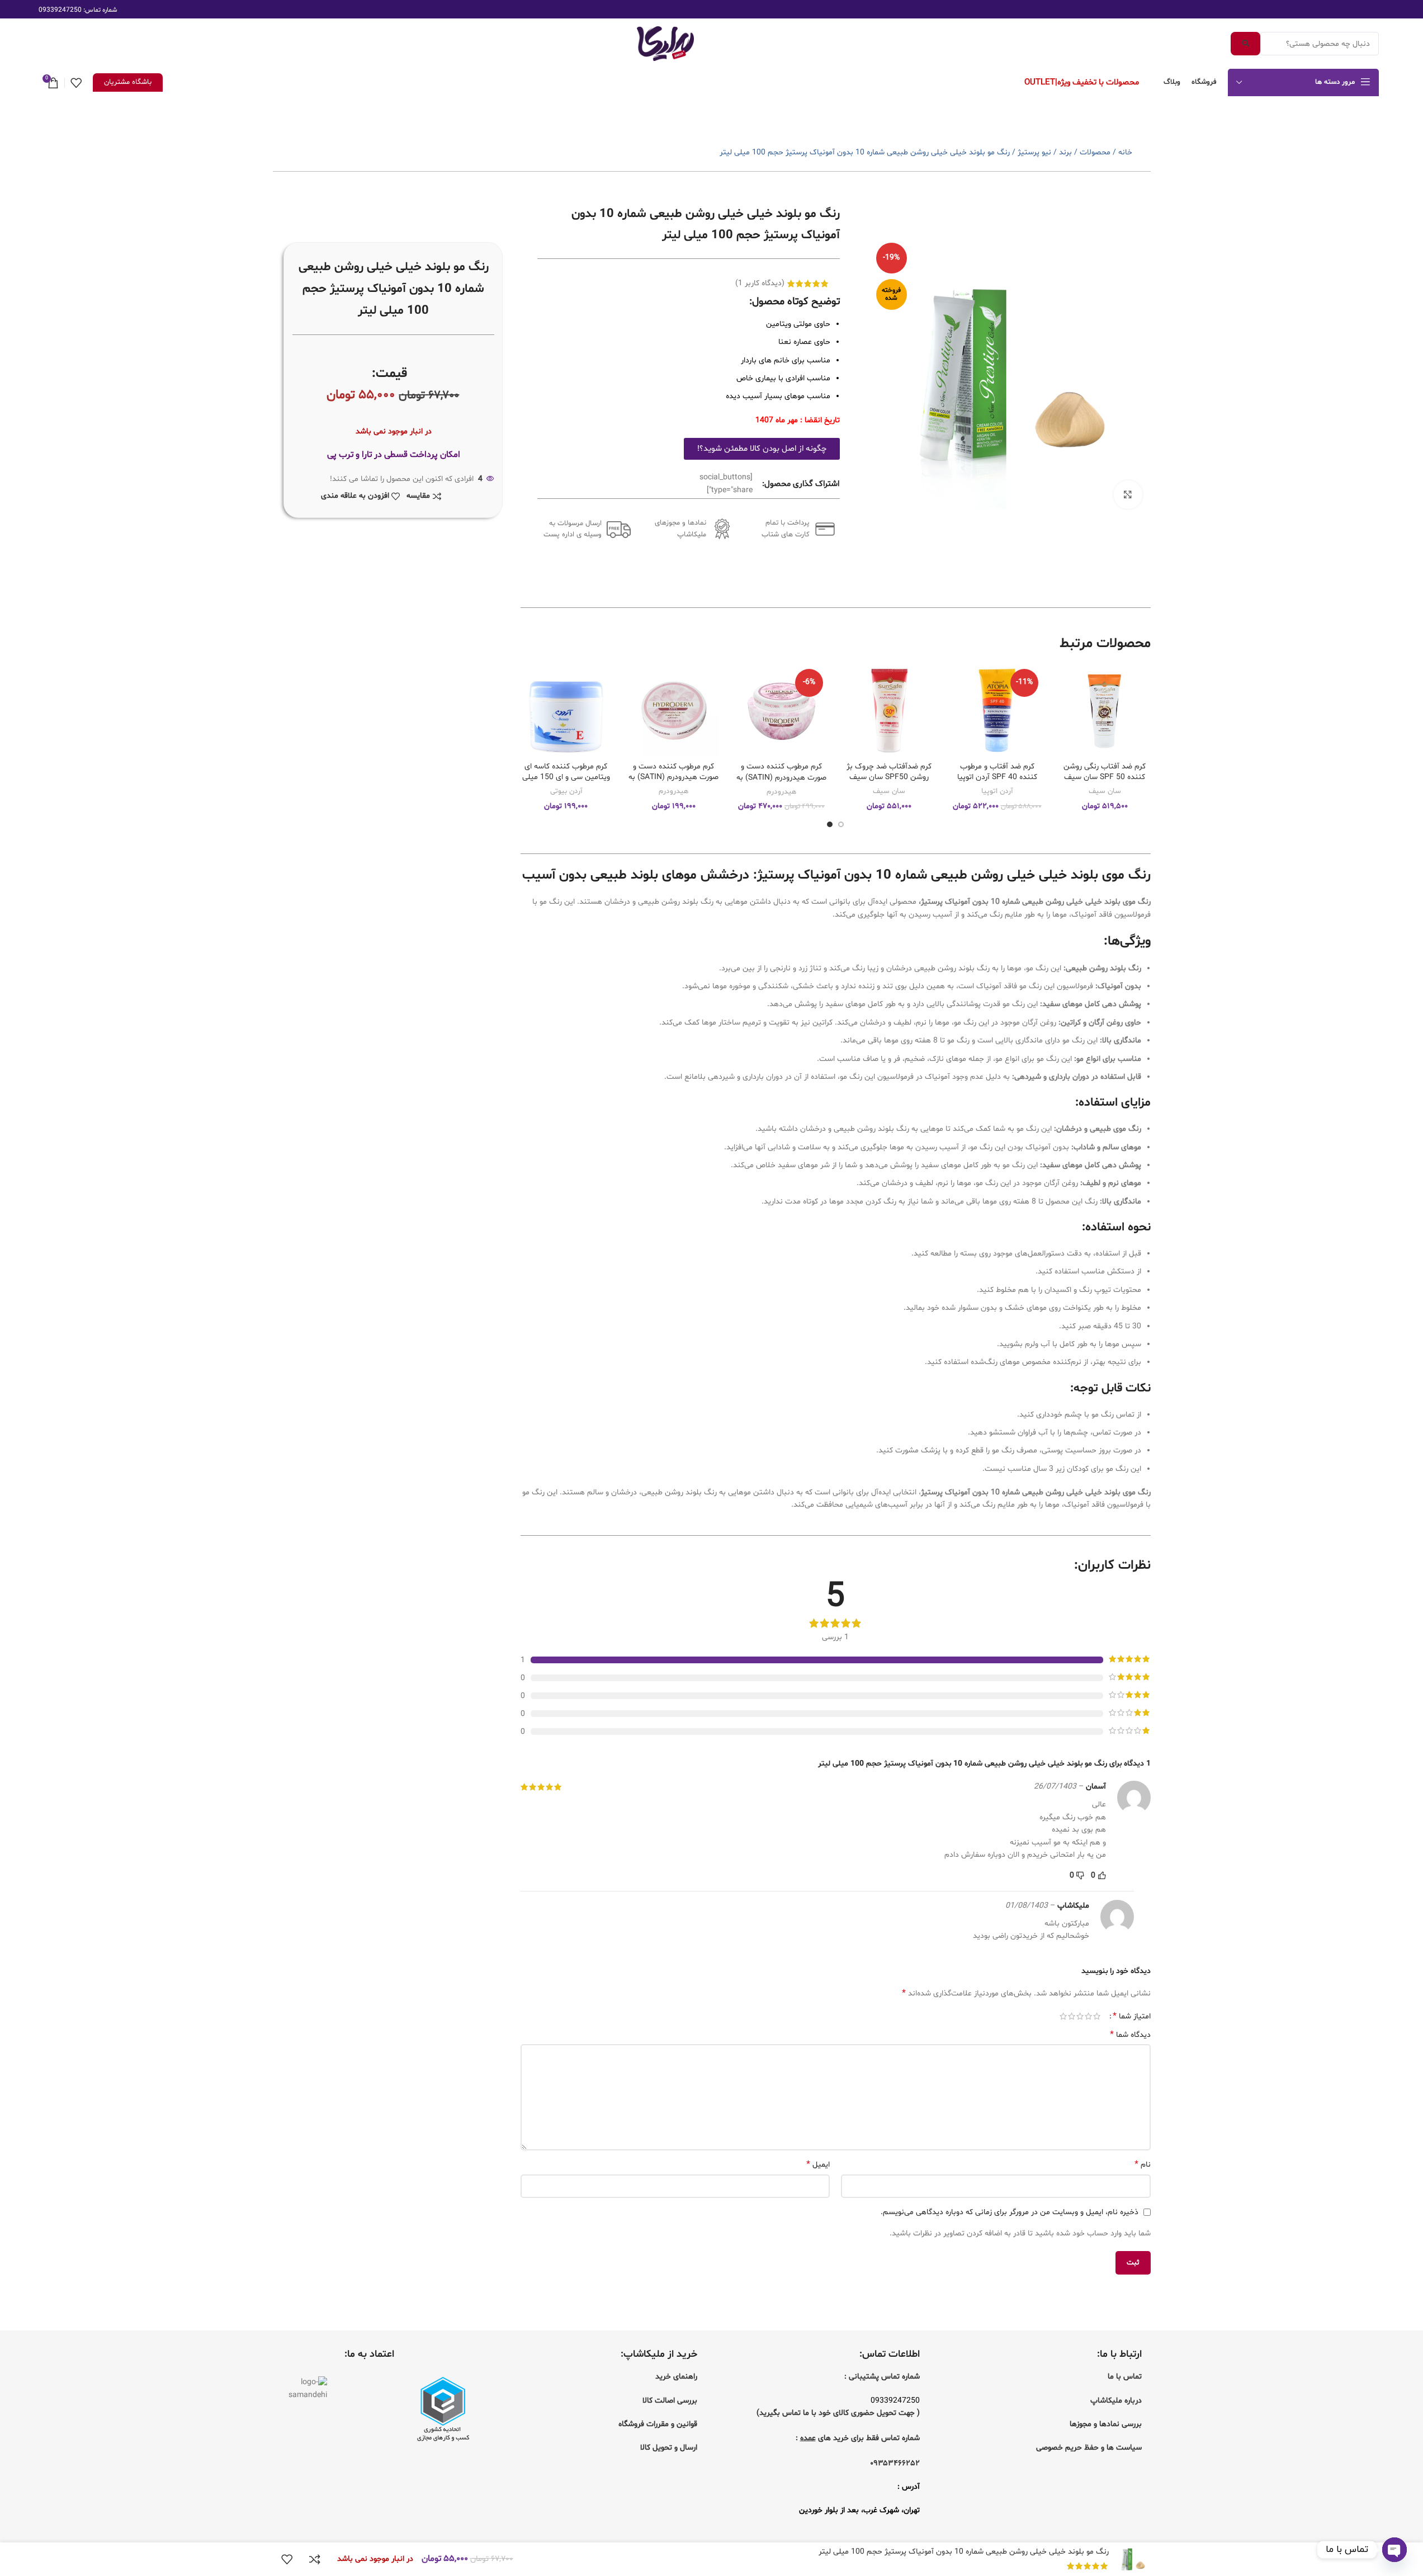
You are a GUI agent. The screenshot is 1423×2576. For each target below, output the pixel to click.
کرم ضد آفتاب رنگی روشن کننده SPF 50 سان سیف (1105, 772)
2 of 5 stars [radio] (1088, 2016)
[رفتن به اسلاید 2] (830, 824)
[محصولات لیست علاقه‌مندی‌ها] (76, 83)
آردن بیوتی (566, 791)
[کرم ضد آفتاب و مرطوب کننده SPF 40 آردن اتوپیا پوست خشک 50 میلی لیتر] (997, 711)
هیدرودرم (781, 792)
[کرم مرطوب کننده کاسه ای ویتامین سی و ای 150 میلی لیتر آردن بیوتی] (566, 711)
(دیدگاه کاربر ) (760, 283)
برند (1065, 152)
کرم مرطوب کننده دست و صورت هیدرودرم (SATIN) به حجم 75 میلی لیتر (673, 777)
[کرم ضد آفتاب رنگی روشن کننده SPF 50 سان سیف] (1105, 711)
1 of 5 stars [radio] (1097, 2016)
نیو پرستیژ (1034, 152)
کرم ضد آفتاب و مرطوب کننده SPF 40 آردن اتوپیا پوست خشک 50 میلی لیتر (997, 777)
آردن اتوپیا (997, 791)
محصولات (1095, 152)
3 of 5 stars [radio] (1080, 2016)
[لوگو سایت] (665, 44)
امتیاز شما (1132, 2016)
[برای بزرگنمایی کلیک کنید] (1128, 494)
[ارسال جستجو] (1245, 44)
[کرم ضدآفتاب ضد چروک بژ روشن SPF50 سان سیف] (889, 711)
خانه (1125, 152)
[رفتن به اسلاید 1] (841, 824)
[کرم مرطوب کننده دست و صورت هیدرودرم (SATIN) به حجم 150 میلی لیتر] (781, 711)
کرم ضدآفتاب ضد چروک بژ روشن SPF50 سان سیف (889, 772)
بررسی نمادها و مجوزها (1106, 2424)
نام (1142, 2165)
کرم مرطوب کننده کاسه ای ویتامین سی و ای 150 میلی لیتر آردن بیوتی (566, 777)
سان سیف (1105, 791)
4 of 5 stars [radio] (1072, 2016)
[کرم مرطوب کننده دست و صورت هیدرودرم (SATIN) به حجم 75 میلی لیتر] (674, 711)
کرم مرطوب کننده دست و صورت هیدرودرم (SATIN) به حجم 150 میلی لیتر (781, 777)
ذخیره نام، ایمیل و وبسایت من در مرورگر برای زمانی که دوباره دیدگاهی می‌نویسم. (1010, 2212)
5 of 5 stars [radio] (1063, 2016)
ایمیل (818, 2165)
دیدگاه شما (1130, 2035)
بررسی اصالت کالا (670, 2401)
